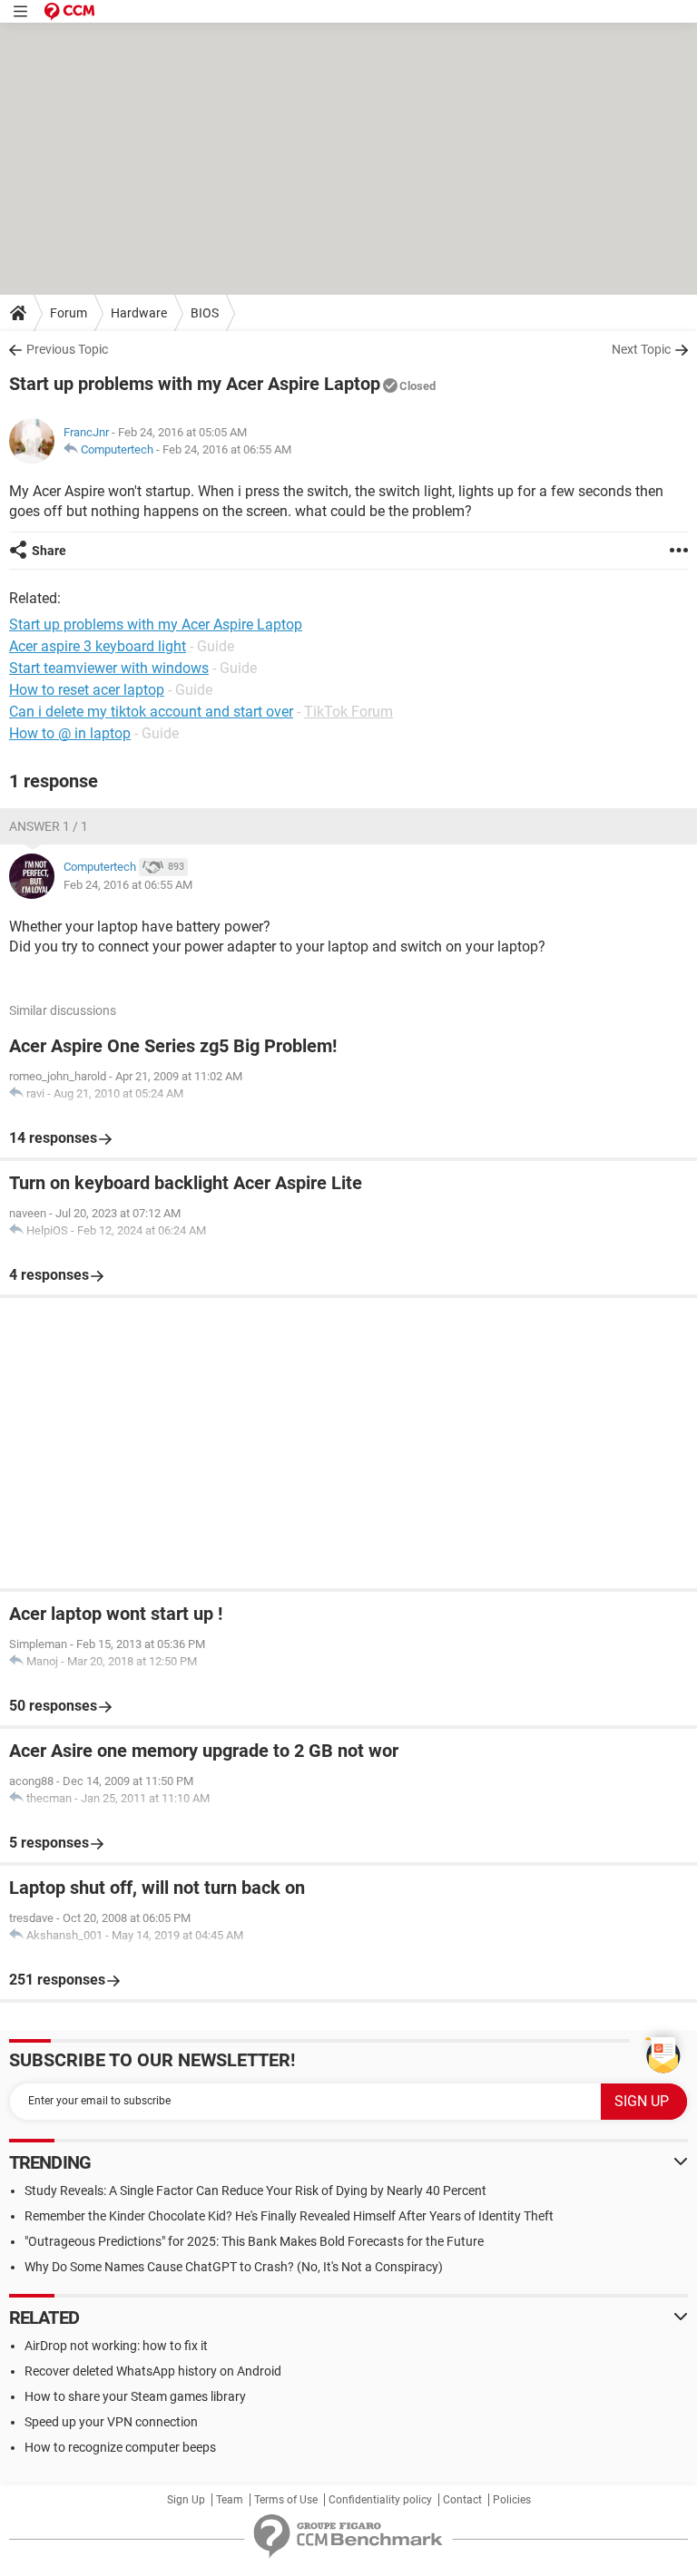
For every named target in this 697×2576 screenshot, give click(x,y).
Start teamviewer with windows (109, 668)
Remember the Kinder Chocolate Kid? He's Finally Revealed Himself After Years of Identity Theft (289, 2216)
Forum (69, 313)
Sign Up (186, 2500)
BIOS (205, 313)
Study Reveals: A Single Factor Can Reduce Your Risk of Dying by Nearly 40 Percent (255, 2191)
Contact (462, 2500)
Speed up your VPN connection (111, 2422)
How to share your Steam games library (135, 2396)
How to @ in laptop (70, 733)
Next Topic (641, 349)
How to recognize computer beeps (120, 2447)
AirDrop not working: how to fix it (116, 2346)
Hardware (139, 313)
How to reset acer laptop (87, 690)
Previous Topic (67, 349)
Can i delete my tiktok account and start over (151, 712)
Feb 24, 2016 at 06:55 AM (227, 449)
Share (49, 551)
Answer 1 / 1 (49, 826)
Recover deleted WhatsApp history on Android (153, 2371)
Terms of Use (286, 2500)
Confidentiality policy (380, 2500)
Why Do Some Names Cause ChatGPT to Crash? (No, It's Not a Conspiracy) (234, 2267)
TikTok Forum (348, 712)
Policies (512, 2500)
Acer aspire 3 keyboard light (98, 646)
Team (230, 2500)
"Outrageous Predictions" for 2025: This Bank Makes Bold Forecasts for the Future (254, 2241)
